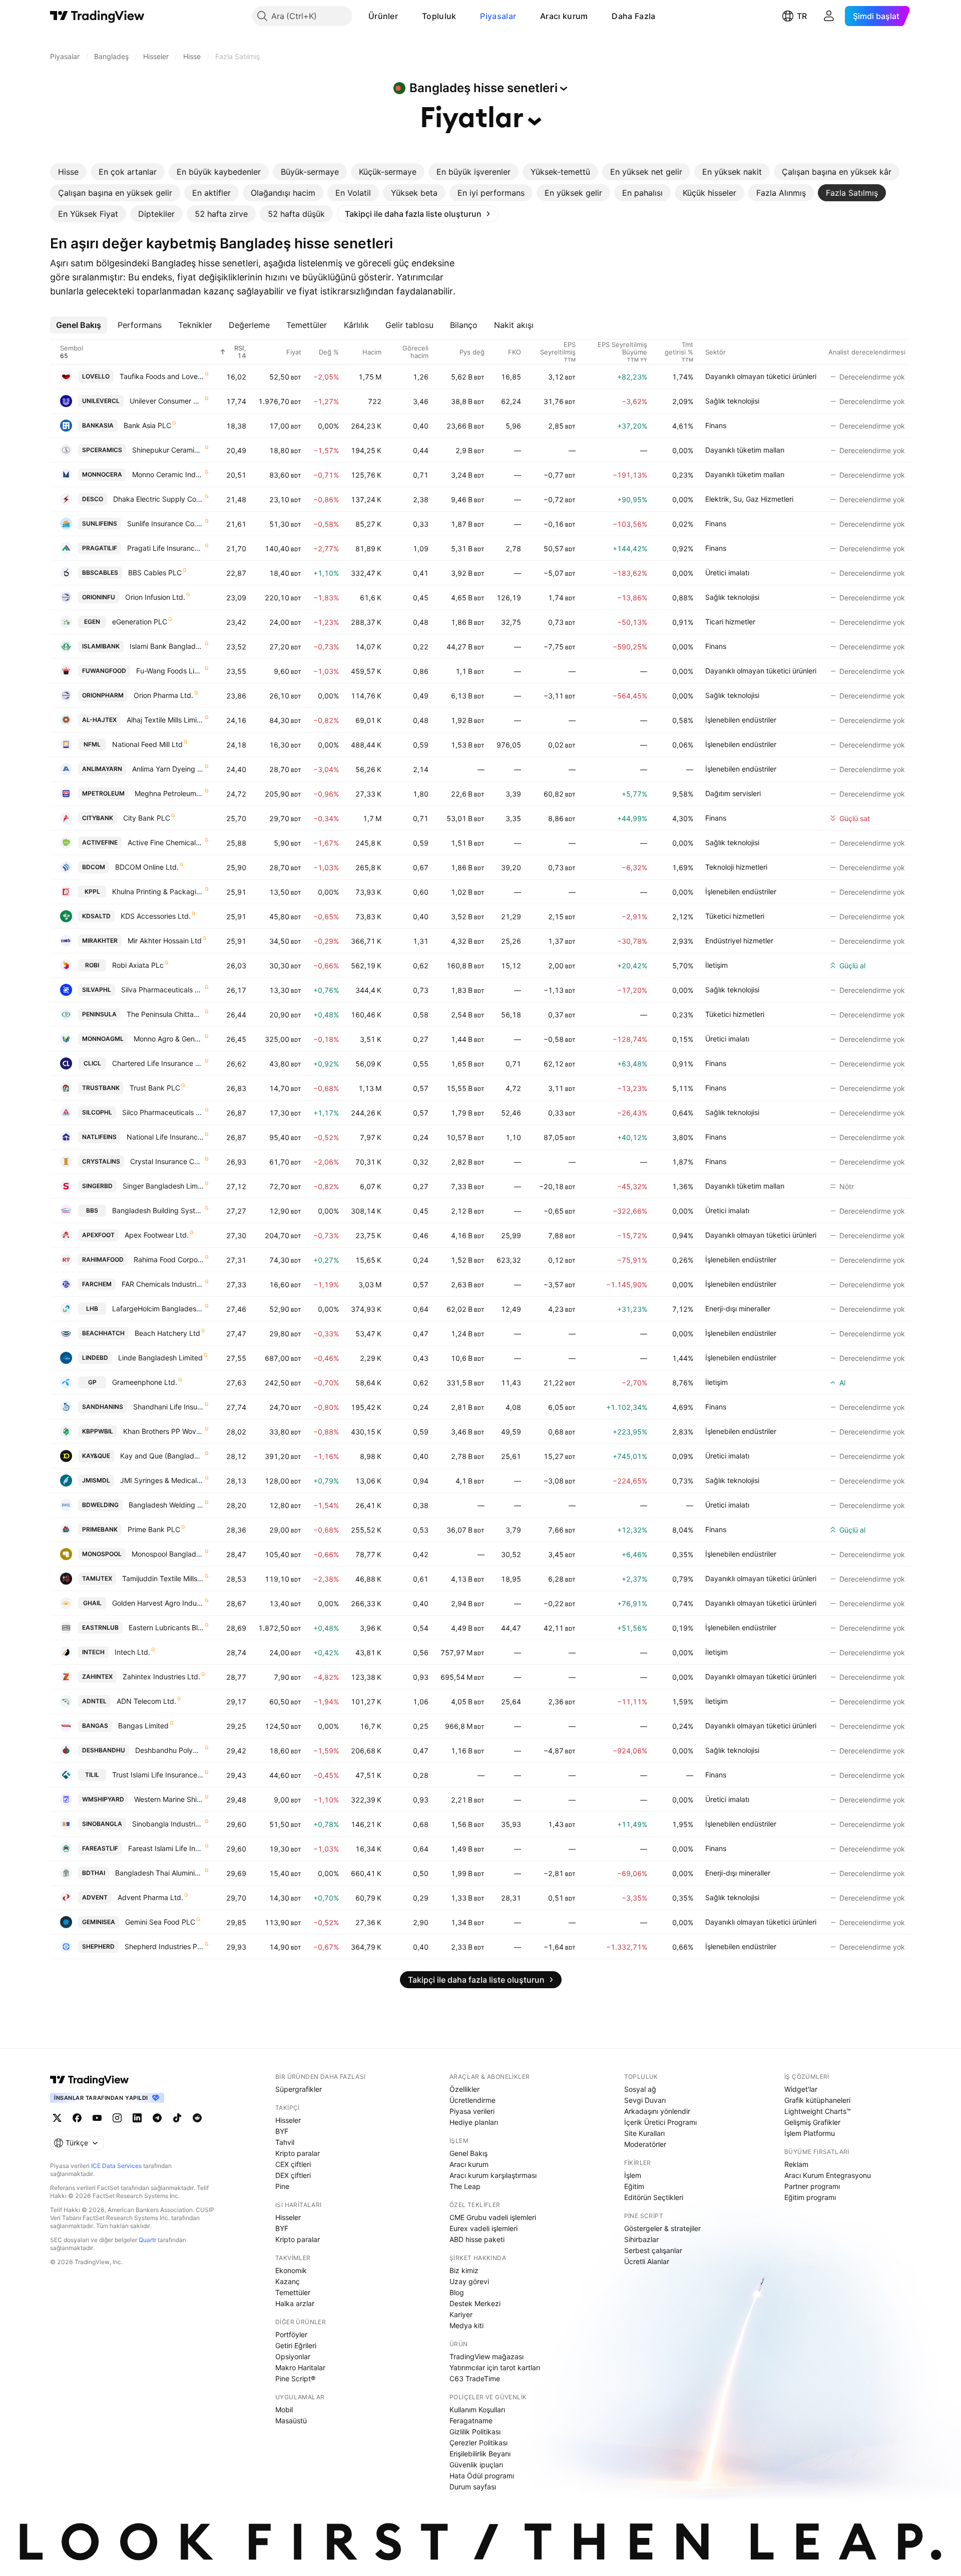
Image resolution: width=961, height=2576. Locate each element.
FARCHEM (97, 1284)
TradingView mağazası (487, 2356)
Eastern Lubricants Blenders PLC (166, 1627)
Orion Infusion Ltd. (155, 597)
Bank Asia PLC (147, 425)
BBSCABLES (100, 573)
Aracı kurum (564, 16)
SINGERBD (97, 1186)
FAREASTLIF (100, 1848)
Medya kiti (466, 2325)
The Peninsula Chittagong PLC (165, 1014)
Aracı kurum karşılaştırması (493, 2175)
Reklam (796, 2164)
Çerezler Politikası (478, 2443)
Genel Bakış (468, 2153)
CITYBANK (98, 818)
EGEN (92, 622)
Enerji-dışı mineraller (738, 1309)
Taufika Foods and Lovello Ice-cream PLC (162, 376)
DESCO (93, 499)
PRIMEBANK (100, 1529)
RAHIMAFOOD (103, 1259)
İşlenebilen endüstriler (741, 720)
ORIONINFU (99, 597)
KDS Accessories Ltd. (156, 916)
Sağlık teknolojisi (732, 401)
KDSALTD (96, 916)
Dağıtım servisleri (733, 793)
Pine (282, 2186)
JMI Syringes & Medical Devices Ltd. (162, 1480)
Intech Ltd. (132, 1652)
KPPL (92, 891)
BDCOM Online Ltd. (147, 867)
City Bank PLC (147, 818)
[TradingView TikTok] (177, 2118)
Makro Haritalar (300, 2367)
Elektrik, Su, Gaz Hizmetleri (749, 499)
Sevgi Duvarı (645, 2100)
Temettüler (293, 2292)
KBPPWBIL (98, 1431)
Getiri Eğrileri (296, 2345)
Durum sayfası (473, 2487)
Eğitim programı (810, 2197)
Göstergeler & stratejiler (662, 2228)
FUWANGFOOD (104, 671)
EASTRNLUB (100, 1627)
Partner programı (812, 2186)
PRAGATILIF (100, 548)
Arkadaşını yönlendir (657, 2111)
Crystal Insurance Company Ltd (167, 1161)
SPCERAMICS (102, 450)
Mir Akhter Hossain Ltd (165, 941)
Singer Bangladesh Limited (163, 1186)
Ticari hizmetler (730, 622)
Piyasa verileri (472, 2111)
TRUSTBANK (101, 1088)
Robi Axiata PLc (138, 965)
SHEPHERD (98, 1946)
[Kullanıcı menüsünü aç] (829, 16)
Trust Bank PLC (155, 1088)
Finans (716, 425)
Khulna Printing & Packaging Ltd (158, 891)
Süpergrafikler (299, 2089)
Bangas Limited (143, 1726)
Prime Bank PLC (154, 1529)
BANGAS (95, 1726)
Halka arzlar (295, 2303)
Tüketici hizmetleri (735, 916)
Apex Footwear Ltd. (157, 1235)
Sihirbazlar (641, 2239)
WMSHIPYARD (103, 1799)
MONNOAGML (103, 1039)
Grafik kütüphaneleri (817, 2100)
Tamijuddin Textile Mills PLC (163, 1578)
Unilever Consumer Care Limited (167, 401)
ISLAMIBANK (101, 646)
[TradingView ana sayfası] (97, 16)
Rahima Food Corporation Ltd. (169, 1259)
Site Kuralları (644, 2133)
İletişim (716, 965)
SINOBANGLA (102, 1824)
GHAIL (92, 1603)
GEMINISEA (99, 1922)
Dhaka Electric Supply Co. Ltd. (158, 499)
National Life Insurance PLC (165, 1137)
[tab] (68, 172)
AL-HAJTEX (99, 720)
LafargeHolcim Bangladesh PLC (158, 1309)
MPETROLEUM (103, 793)
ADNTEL (94, 1701)
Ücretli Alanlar (647, 2261)
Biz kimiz (464, 2270)
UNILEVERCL (101, 401)
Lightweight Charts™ (818, 2111)
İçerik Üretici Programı (660, 2122)
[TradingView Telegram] (157, 2118)
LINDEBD (95, 1358)
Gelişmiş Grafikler (812, 2122)
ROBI (92, 965)
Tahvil (285, 2142)
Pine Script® (295, 2378)
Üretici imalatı (727, 573)
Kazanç (288, 2281)
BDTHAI (94, 1873)
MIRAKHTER (100, 941)
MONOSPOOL (102, 1554)
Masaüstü (291, 2421)
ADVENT (95, 1897)
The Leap (465, 2186)
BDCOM (94, 867)
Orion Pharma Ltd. (163, 695)
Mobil (284, 2410)
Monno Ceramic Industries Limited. (168, 474)
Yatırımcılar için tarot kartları (495, 2367)
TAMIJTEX (97, 1578)
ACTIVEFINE (100, 842)
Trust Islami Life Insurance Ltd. (158, 1775)
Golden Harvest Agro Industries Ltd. (158, 1603)
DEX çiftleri (293, 2175)
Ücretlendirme (472, 2100)
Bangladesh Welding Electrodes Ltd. (166, 1505)
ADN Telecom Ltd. (146, 1701)
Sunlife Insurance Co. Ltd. (165, 523)
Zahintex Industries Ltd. (161, 1677)
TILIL (92, 1775)
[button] (405, 16)
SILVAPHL (97, 990)
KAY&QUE (96, 1456)
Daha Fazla (633, 16)
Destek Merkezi (475, 2303)
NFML (92, 744)
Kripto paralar (298, 2153)
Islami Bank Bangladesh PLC (167, 646)
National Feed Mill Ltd (147, 744)
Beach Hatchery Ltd (167, 1333)
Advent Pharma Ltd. (150, 1897)
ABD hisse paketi (477, 2239)
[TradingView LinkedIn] (137, 2118)
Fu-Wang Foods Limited (170, 671)
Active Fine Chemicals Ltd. (166, 842)
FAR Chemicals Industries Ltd (163, 1284)
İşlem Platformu (810, 2133)
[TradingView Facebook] (77, 2118)
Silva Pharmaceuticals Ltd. (162, 990)
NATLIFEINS (99, 1137)
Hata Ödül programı (482, 2476)
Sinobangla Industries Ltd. (168, 1824)
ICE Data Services (116, 2166)
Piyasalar (498, 16)
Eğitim (634, 2186)
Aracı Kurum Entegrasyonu (828, 2175)
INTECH (93, 1652)
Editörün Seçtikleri (654, 2197)
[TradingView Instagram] (117, 2118)
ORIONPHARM (103, 695)
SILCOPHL (97, 1112)
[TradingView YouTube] (97, 2118)
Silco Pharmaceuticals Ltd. (163, 1112)
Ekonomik (291, 2270)
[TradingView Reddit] (197, 2118)
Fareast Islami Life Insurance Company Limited (166, 1848)
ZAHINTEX (97, 1677)
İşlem (633, 2175)
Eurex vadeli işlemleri (484, 2228)
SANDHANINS (103, 1407)
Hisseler (288, 2120)
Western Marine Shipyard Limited (169, 1799)
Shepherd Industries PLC (164, 1946)
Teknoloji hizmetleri (736, 867)
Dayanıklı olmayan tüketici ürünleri (761, 376)
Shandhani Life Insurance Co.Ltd (168, 1407)
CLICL (92, 1063)
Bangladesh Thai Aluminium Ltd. (159, 1873)
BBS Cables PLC (155, 573)
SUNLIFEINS (100, 523)
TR (802, 16)
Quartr (147, 2240)
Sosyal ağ (640, 2089)
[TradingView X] (57, 2118)
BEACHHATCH (103, 1333)
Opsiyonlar (293, 2356)
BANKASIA (98, 425)
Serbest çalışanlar (653, 2250)
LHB (92, 1309)
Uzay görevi (469, 2281)
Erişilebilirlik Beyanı (480, 2454)
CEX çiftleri (293, 2164)
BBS (92, 1210)
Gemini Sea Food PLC (160, 1922)
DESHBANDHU (104, 1750)
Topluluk (439, 16)
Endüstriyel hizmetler (739, 941)
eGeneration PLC (140, 622)
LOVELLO (96, 376)
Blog (457, 2292)
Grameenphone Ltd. (145, 1382)
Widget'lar (801, 2089)
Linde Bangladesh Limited (160, 1358)
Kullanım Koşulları (477, 2410)
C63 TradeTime (475, 2378)
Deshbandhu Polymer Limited (169, 1750)
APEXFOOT (98, 1235)
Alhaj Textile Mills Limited (165, 720)
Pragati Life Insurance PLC (165, 548)
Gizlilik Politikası (475, 2432)
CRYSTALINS (101, 1161)
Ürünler (383, 16)
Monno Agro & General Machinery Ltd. (169, 1039)
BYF (282, 2131)
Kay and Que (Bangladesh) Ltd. (162, 1456)
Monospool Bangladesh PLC (168, 1554)
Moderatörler (645, 2144)
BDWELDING (100, 1505)
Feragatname (471, 2421)
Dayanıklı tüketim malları (745, 450)
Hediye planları (474, 2122)
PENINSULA (99, 1014)
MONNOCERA (102, 474)
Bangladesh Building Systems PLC (158, 1210)
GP (92, 1382)
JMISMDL (96, 1480)
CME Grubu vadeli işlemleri (493, 2217)
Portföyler (291, 2334)
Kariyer (461, 2314)
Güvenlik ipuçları (476, 2465)
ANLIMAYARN (102, 769)
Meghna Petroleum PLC (169, 793)
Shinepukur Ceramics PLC (168, 450)
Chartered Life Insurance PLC (158, 1063)
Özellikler (464, 2089)
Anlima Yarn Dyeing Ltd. (168, 769)
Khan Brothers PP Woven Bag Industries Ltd (163, 1431)
